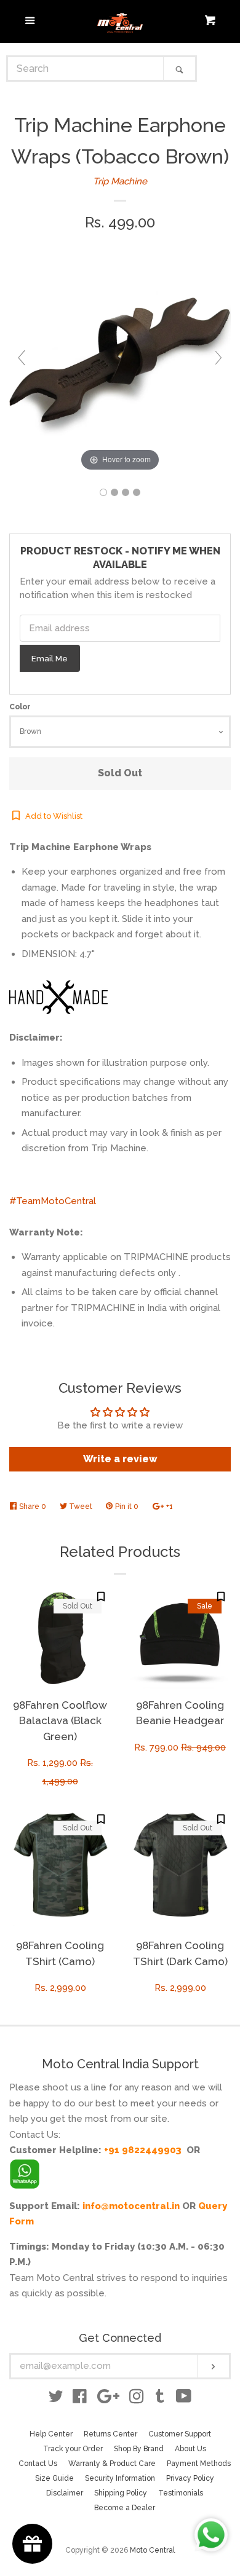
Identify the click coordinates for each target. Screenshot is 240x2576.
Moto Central (152, 2550)
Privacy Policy (190, 2478)
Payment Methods (199, 2464)
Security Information (120, 2478)
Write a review (120, 1459)
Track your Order (73, 2449)
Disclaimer (65, 2493)
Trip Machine (120, 181)
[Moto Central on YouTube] (184, 2399)
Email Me (50, 658)
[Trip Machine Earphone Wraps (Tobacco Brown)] (103, 492)
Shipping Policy (121, 2493)
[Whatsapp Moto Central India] (25, 2171)
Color (20, 707)
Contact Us (38, 2464)
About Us (190, 2449)
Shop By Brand (139, 2449)
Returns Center (110, 2434)
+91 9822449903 (143, 2150)
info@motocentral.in (131, 2206)
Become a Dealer (125, 2508)
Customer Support (180, 2434)
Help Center (51, 2434)
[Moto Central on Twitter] (56, 2399)
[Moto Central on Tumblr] (160, 2399)
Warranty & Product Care (112, 2464)
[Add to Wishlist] (101, 1597)
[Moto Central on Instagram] (137, 2399)
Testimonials (181, 2493)
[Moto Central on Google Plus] (108, 2399)
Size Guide (54, 2478)
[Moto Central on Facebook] (80, 2399)
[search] (86, 69)
